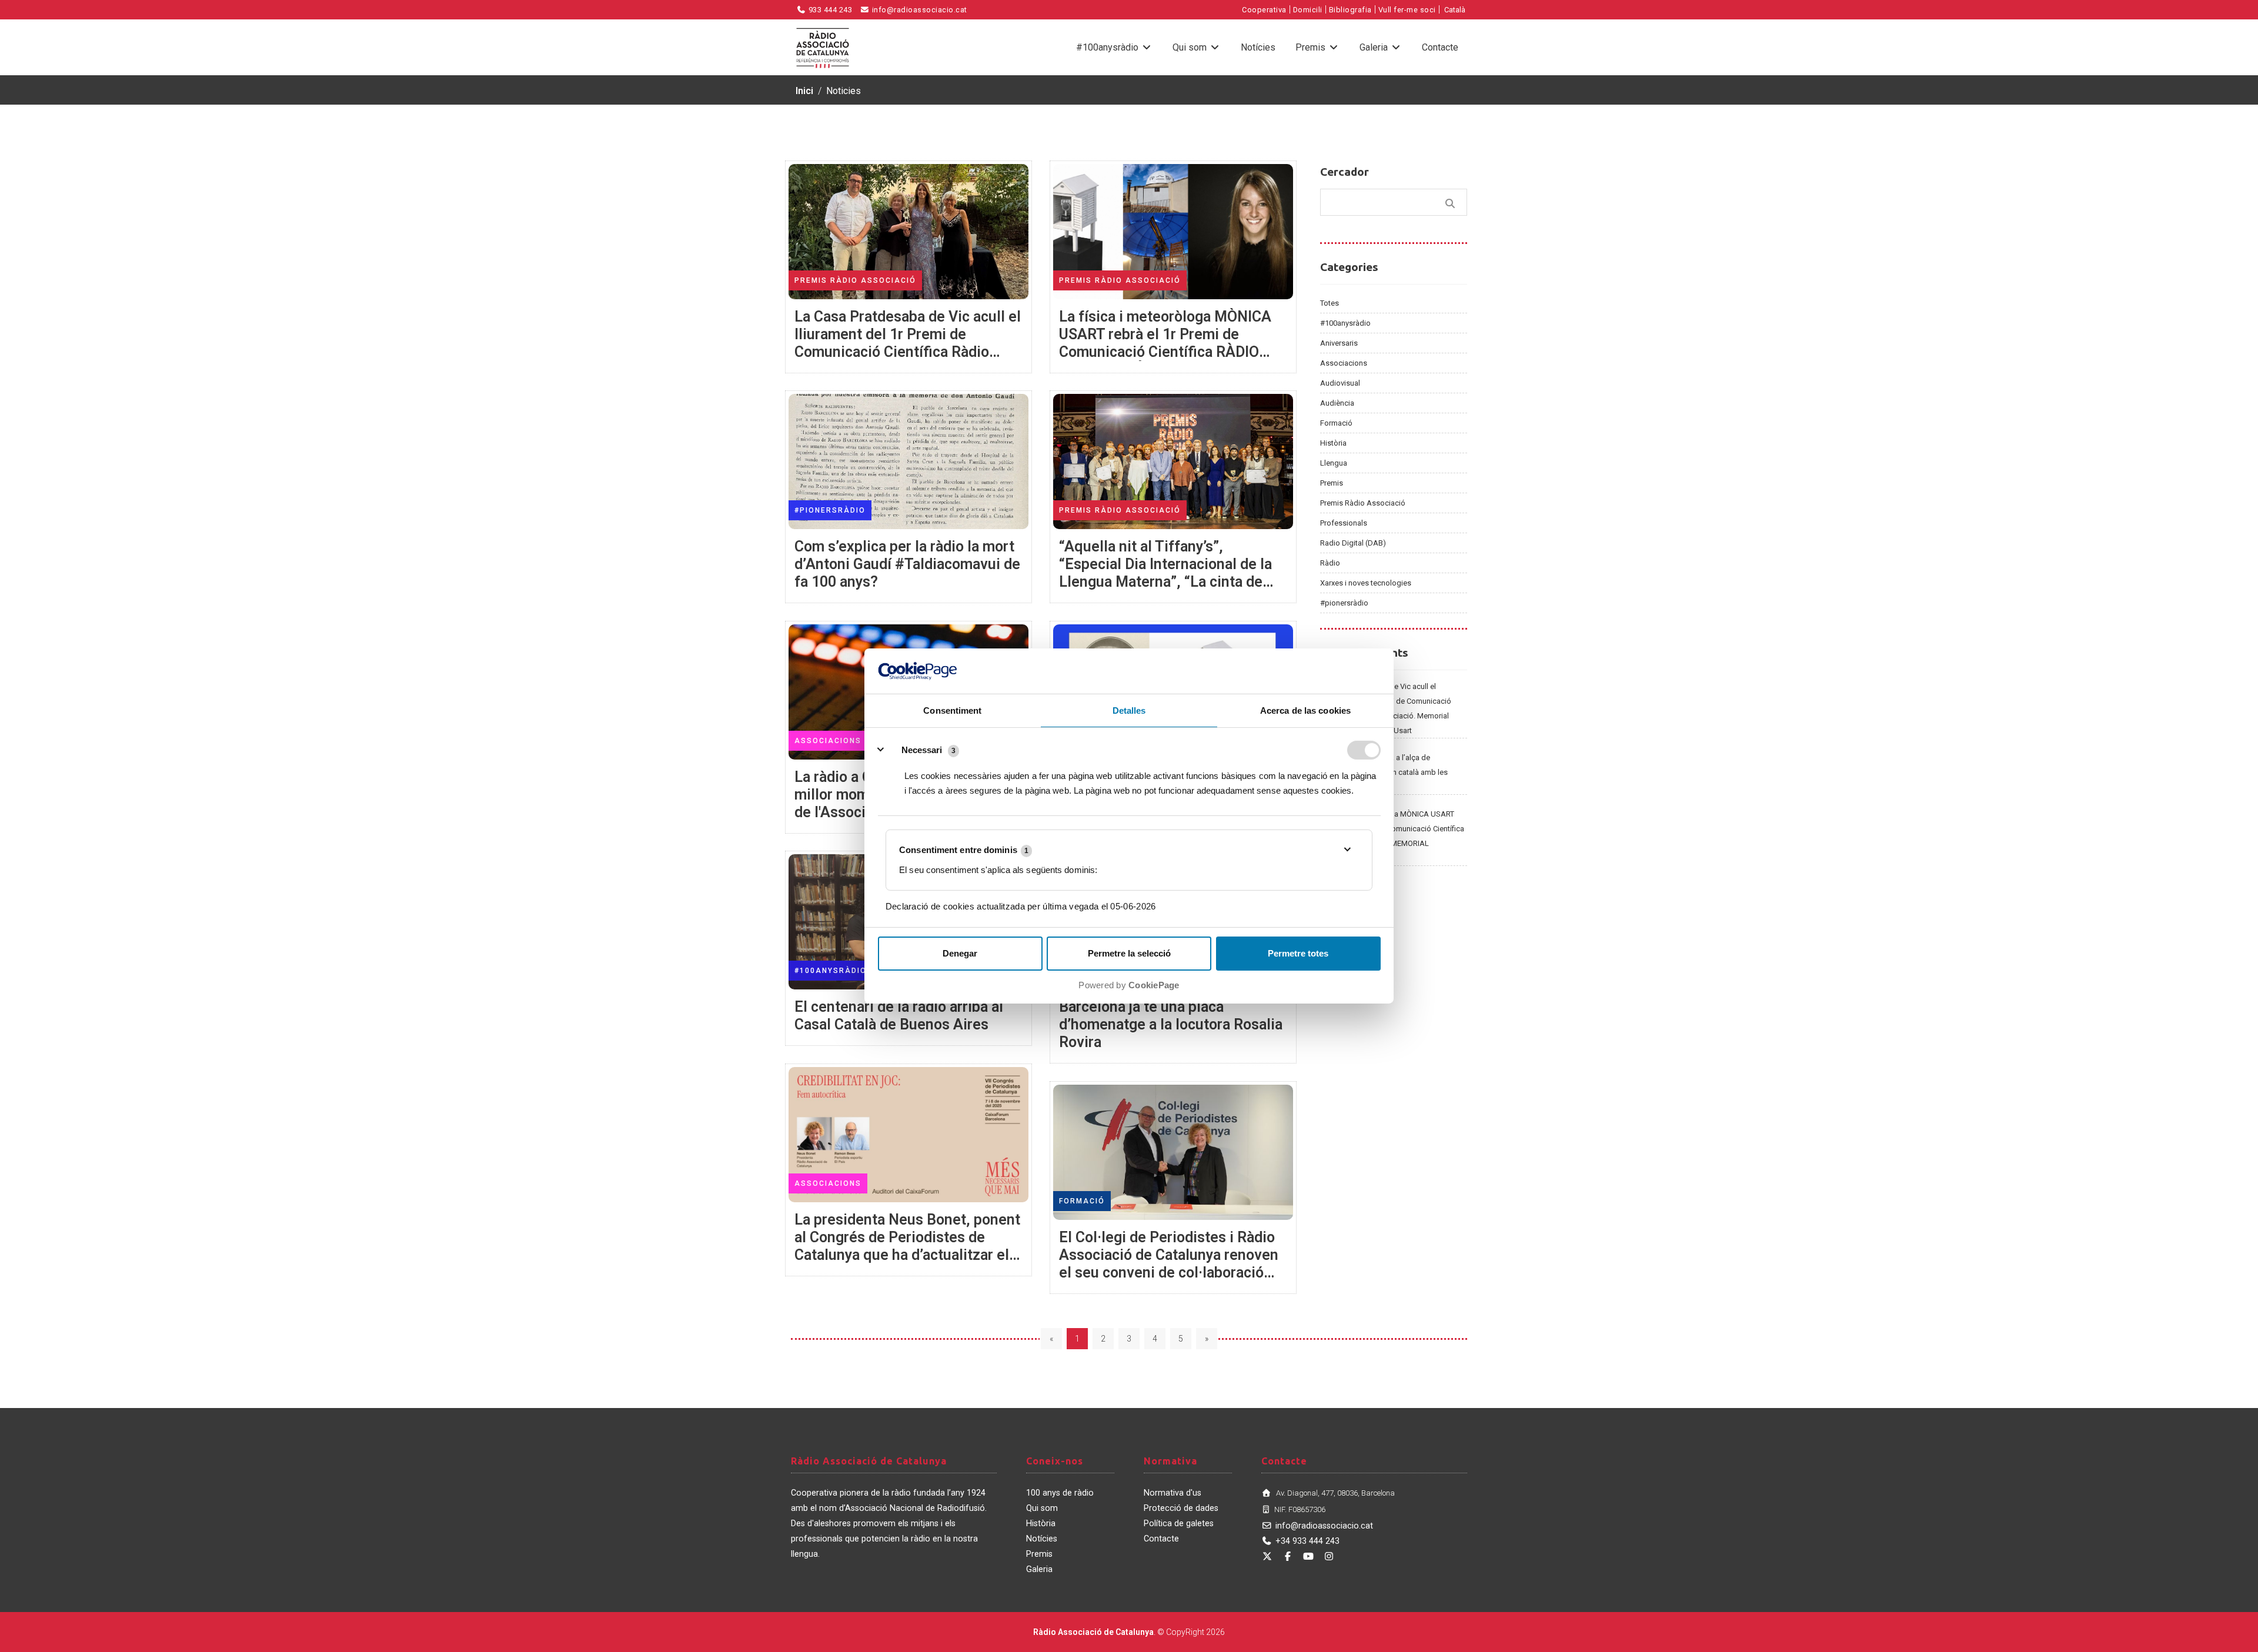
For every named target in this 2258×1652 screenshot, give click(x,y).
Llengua (1334, 463)
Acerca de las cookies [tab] (1305, 710)
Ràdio (1330, 563)
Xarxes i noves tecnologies (1366, 583)
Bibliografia (1350, 10)
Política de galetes (1179, 1524)
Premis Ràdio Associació (1363, 503)
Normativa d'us (1173, 1493)
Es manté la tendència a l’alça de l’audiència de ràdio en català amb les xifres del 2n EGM (1384, 772)
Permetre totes (1298, 953)
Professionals (1344, 523)
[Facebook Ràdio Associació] (1288, 1556)
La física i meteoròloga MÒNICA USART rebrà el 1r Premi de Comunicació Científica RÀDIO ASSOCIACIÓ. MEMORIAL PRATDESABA (1392, 836)
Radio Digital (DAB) (1353, 543)
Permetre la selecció (1129, 953)
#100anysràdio (1108, 47)
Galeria (1375, 47)
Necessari (922, 750)
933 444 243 (829, 10)
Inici (804, 91)
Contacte (1440, 47)
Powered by (1129, 985)
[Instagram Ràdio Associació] (1329, 1556)
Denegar (960, 953)
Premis (1312, 47)
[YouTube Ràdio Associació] (1308, 1556)
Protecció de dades (1181, 1508)
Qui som (1191, 47)
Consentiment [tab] (952, 710)
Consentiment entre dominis (964, 850)
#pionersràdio (1344, 603)
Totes (1330, 303)
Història (1333, 443)
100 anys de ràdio (1060, 1493)
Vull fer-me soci (1407, 10)
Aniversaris (1339, 343)
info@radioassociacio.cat (918, 10)
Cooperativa (1264, 10)
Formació (1336, 423)
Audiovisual (1340, 383)
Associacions (1344, 363)
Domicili (1308, 10)
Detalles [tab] (1129, 710)
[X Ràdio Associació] (1267, 1556)
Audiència (1337, 403)
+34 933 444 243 (1307, 1541)
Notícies (1258, 47)
